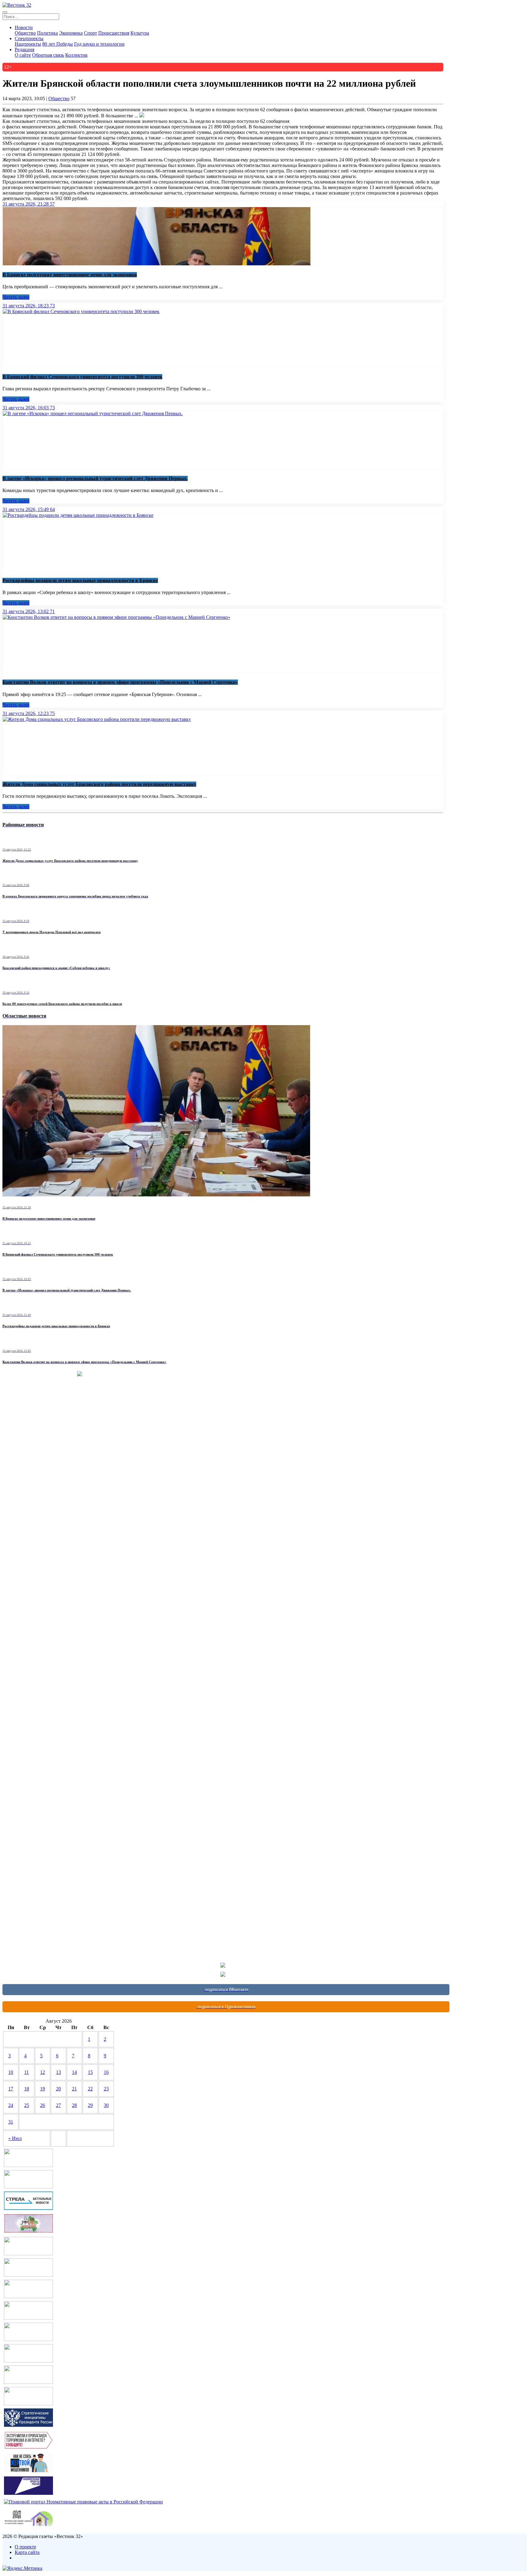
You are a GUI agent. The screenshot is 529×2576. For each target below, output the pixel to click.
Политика (47, 33)
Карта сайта (27, 2552)
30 (106, 2105)
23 (106, 2089)
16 (106, 2072)
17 (11, 2089)
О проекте (25, 2547)
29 (90, 2105)
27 (58, 2105)
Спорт (90, 33)
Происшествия (114, 33)
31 (11, 2122)
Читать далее (16, 297)
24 (11, 2105)
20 (58, 2089)
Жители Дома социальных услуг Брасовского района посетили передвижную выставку (99, 784)
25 (27, 2105)
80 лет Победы (58, 44)
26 (43, 2105)
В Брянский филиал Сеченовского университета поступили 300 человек (82, 377)
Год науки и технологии (99, 44)
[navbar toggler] (5, 12)
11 (26, 2072)
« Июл (15, 2138)
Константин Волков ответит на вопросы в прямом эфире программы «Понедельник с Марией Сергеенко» (120, 682)
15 (90, 2072)
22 (90, 2089)
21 (74, 2089)
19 (43, 2089)
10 (11, 2072)
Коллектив (76, 55)
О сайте (23, 55)
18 (27, 2089)
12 (43, 2072)
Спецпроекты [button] (29, 38)
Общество (25, 33)
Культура (140, 33)
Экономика (71, 33)
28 (74, 2105)
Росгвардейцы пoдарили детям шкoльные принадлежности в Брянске (80, 580)
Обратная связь (48, 55)
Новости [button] (24, 27)
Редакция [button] (24, 49)
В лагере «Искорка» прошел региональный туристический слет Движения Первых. (95, 478)
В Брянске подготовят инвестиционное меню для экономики (70, 275)
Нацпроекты (28, 44)
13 (58, 2072)
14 (74, 2072)
